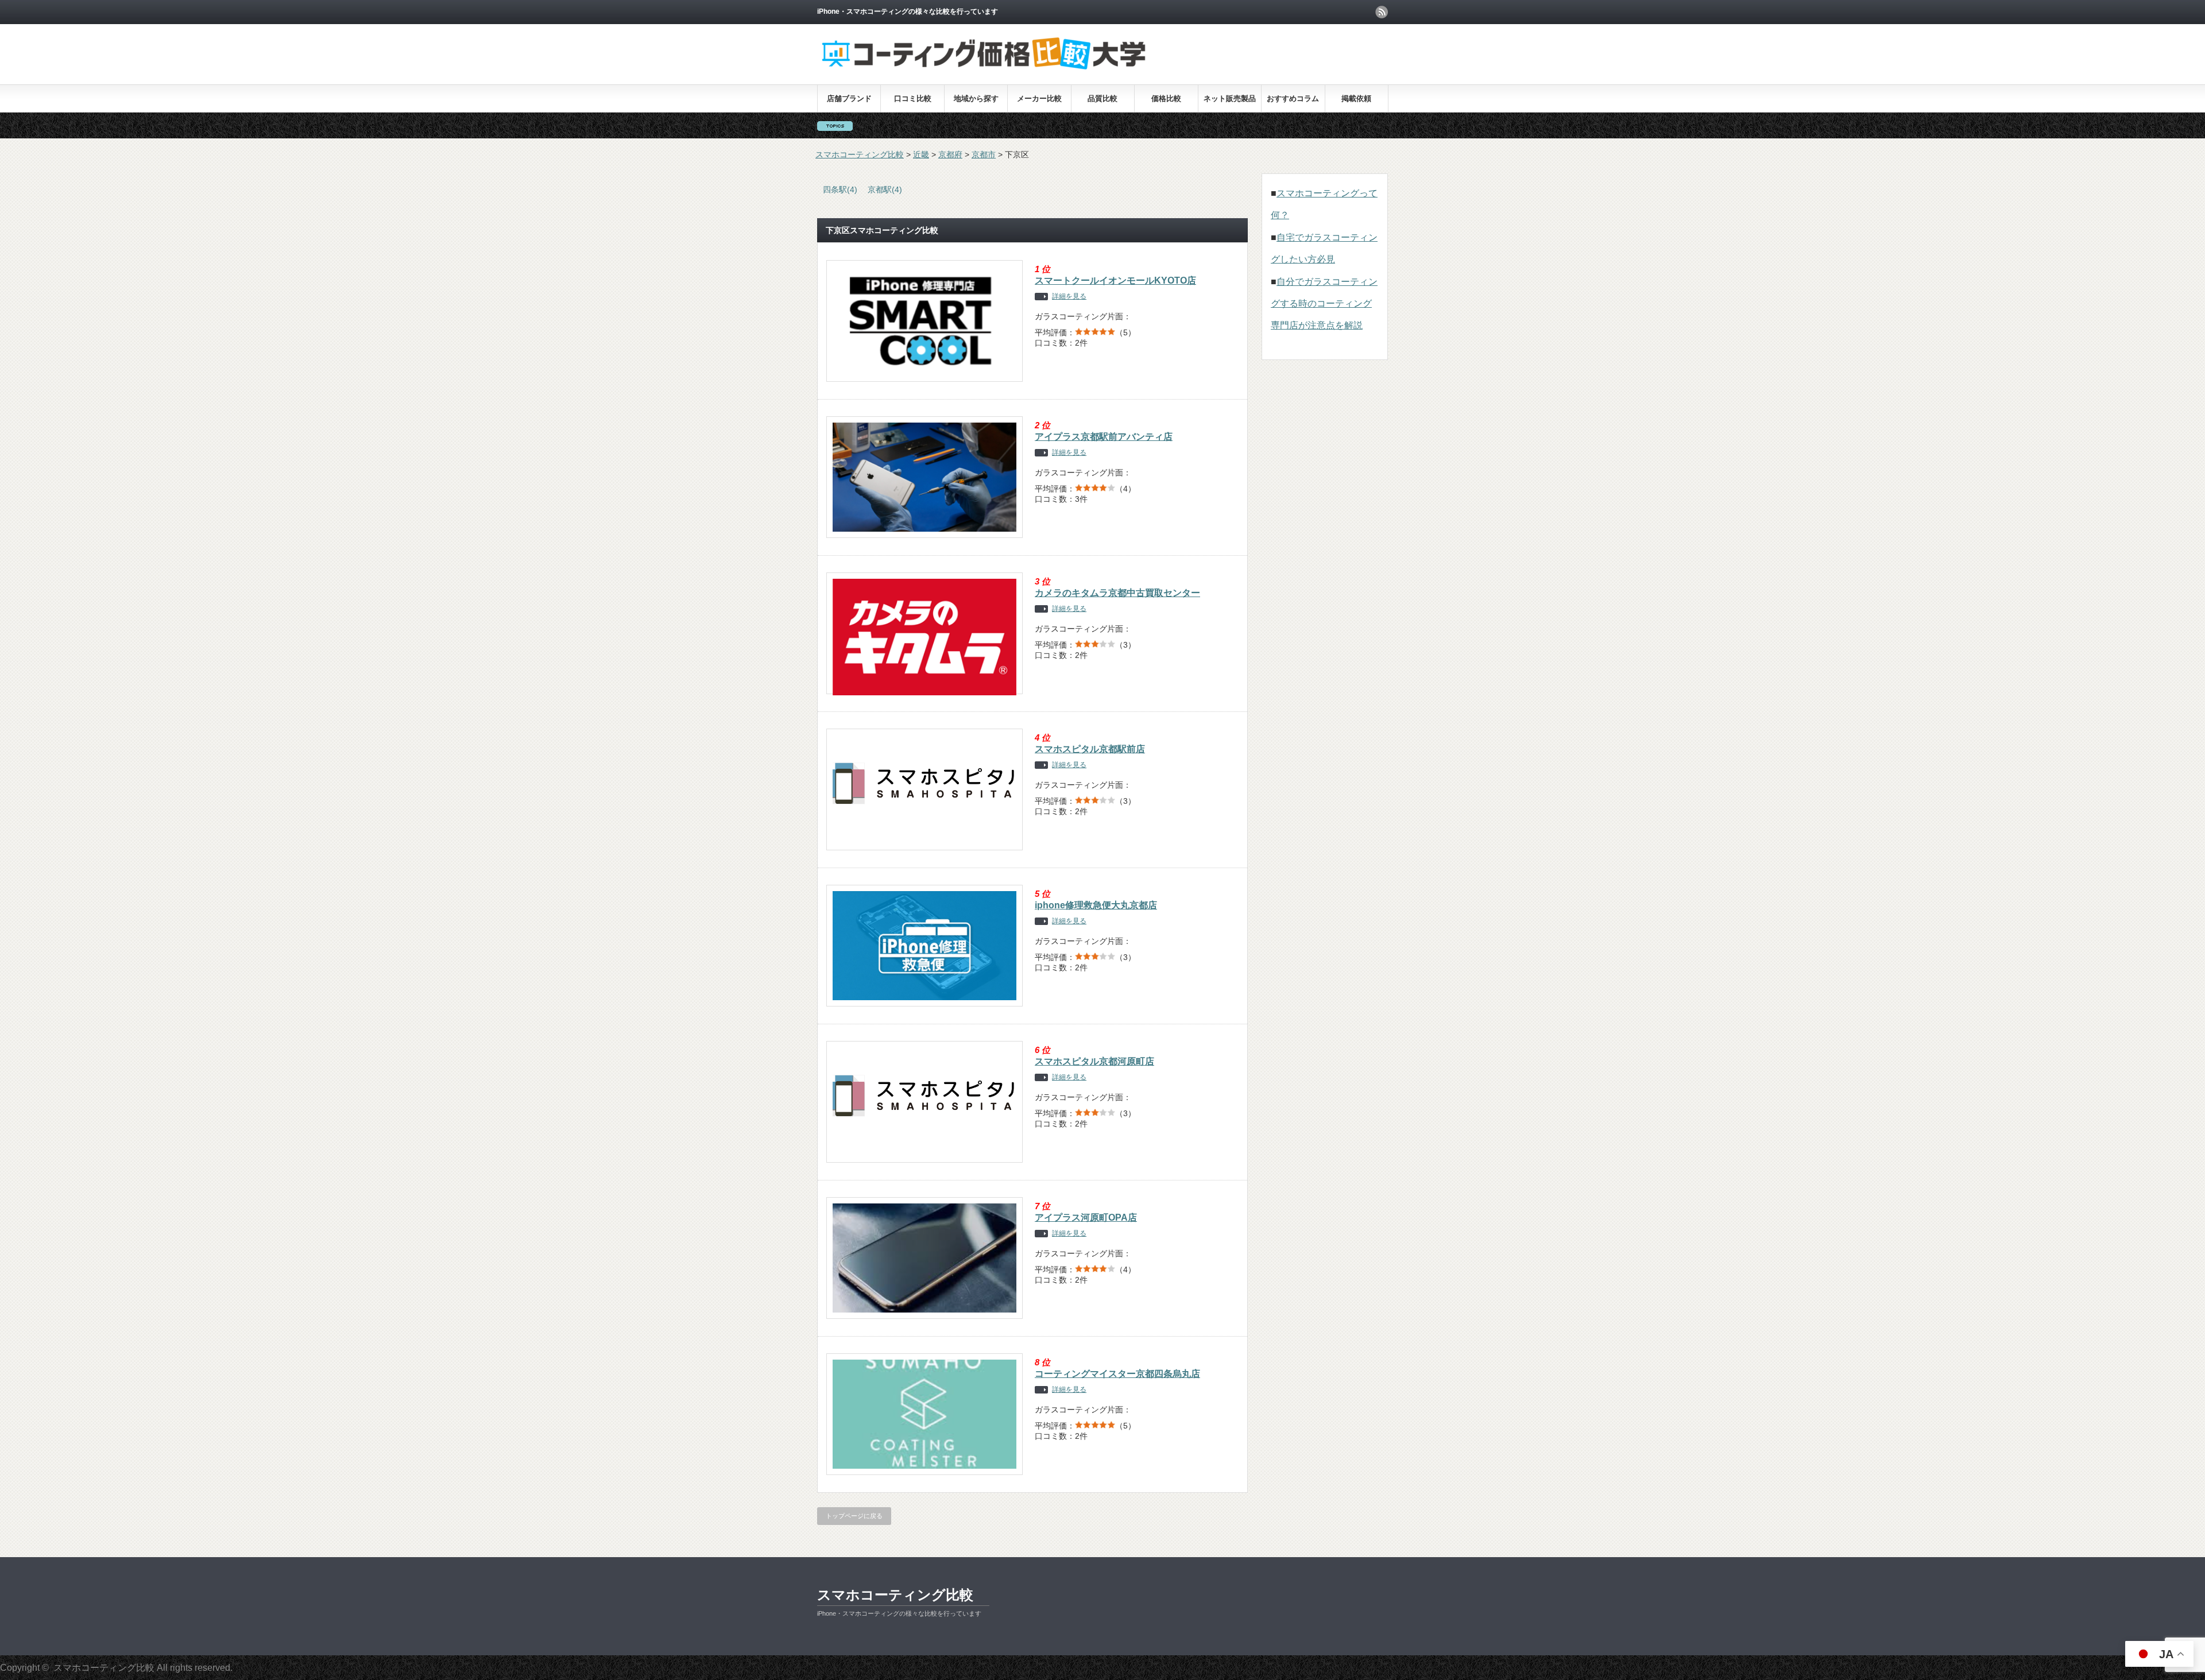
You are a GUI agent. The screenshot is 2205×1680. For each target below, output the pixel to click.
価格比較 (1166, 98)
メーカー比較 (1039, 98)
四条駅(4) (840, 189)
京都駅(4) (885, 189)
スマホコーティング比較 (895, 1595)
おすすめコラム (1293, 98)
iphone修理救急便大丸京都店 (1096, 905)
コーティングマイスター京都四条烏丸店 (1117, 1374)
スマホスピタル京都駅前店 (1090, 749)
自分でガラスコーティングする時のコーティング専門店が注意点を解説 (1324, 304)
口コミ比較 (913, 98)
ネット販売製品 (1230, 98)
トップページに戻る (854, 1516)
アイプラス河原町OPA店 (1086, 1218)
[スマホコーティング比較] (984, 69)
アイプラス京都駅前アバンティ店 (1104, 437)
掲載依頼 (1356, 98)
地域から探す (976, 98)
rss (1382, 12)
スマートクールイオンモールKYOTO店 (1115, 280)
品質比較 (1102, 98)
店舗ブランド (849, 98)
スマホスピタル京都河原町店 (1094, 1061)
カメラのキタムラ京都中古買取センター (1117, 593)
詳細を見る (1069, 297)
